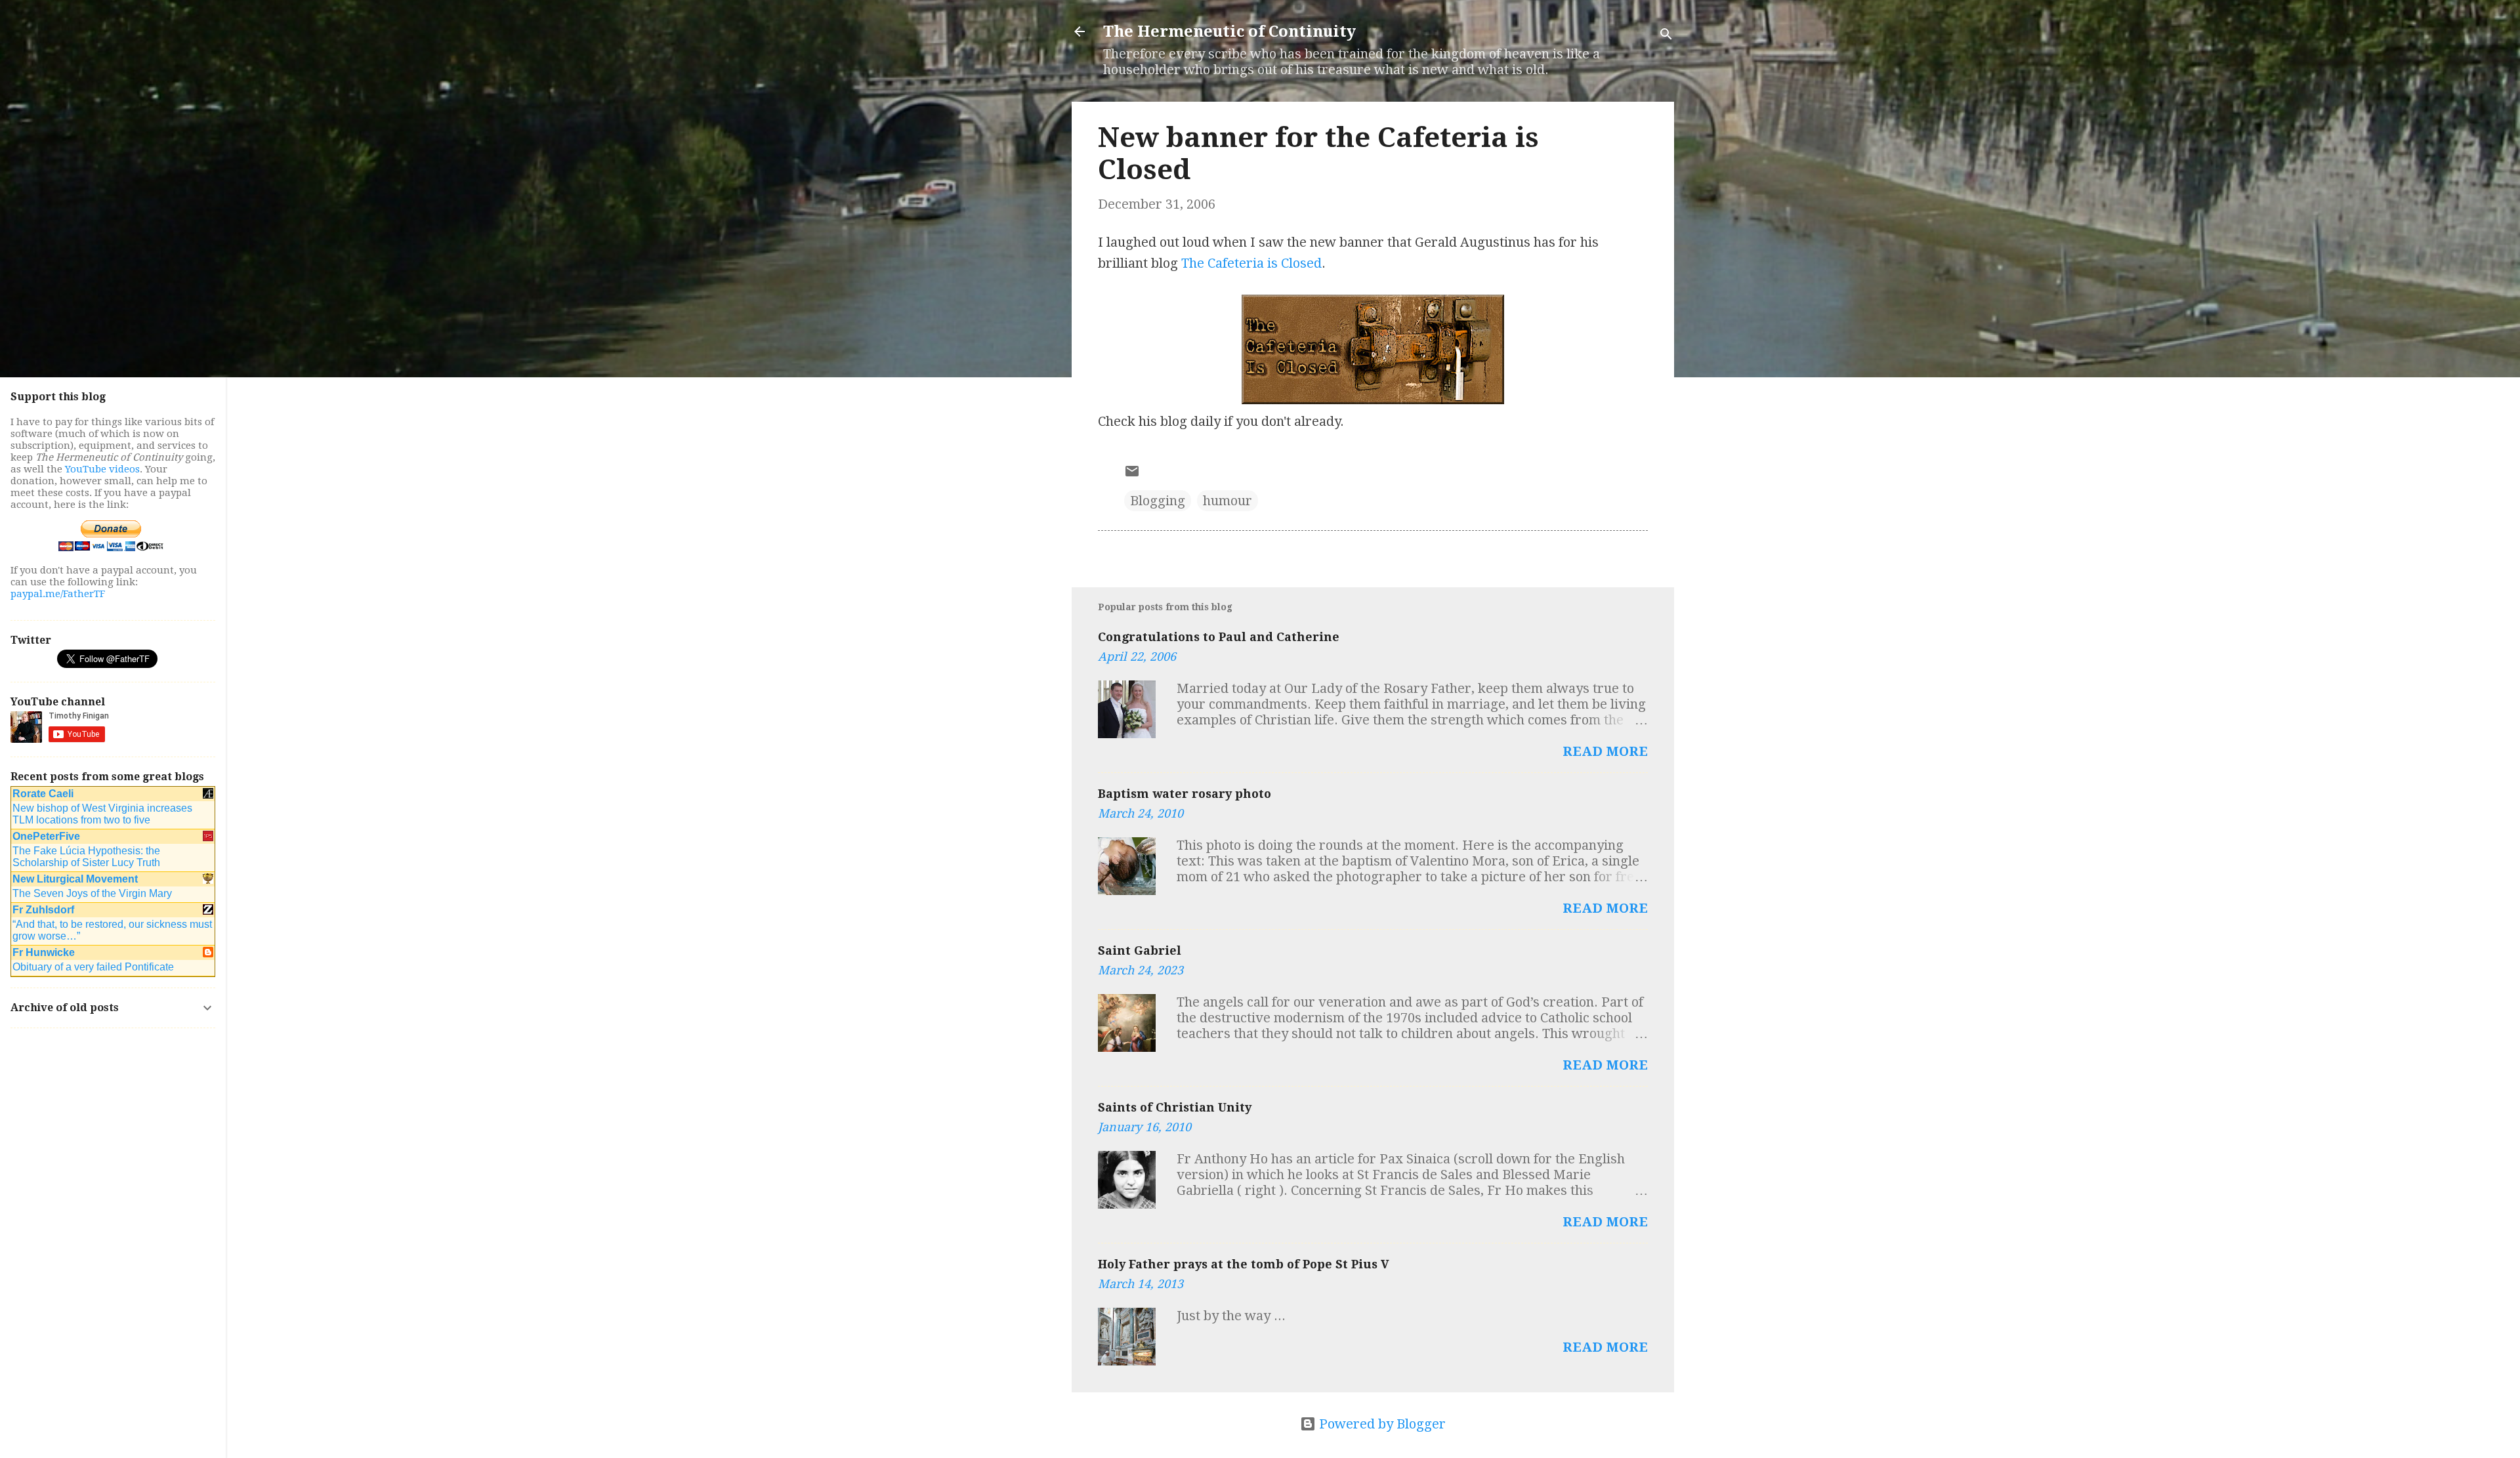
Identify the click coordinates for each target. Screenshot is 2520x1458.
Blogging (1158, 501)
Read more (1605, 751)
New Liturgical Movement (75, 879)
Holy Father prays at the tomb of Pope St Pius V (1244, 1264)
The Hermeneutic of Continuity (1229, 31)
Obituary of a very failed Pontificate (93, 967)
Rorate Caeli (43, 794)
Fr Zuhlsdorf (43, 910)
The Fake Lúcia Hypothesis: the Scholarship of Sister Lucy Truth (86, 857)
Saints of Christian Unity (1175, 1107)
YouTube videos (102, 469)
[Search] (1666, 36)
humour (1228, 501)
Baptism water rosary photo (1185, 794)
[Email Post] (1132, 474)
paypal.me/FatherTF (58, 594)
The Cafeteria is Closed (1251, 263)
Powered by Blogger (1381, 1424)
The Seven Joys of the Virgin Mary (92, 893)
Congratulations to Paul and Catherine (1219, 637)
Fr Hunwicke (44, 952)
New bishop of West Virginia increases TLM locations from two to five (102, 814)
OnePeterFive (46, 836)
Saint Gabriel (1140, 950)
